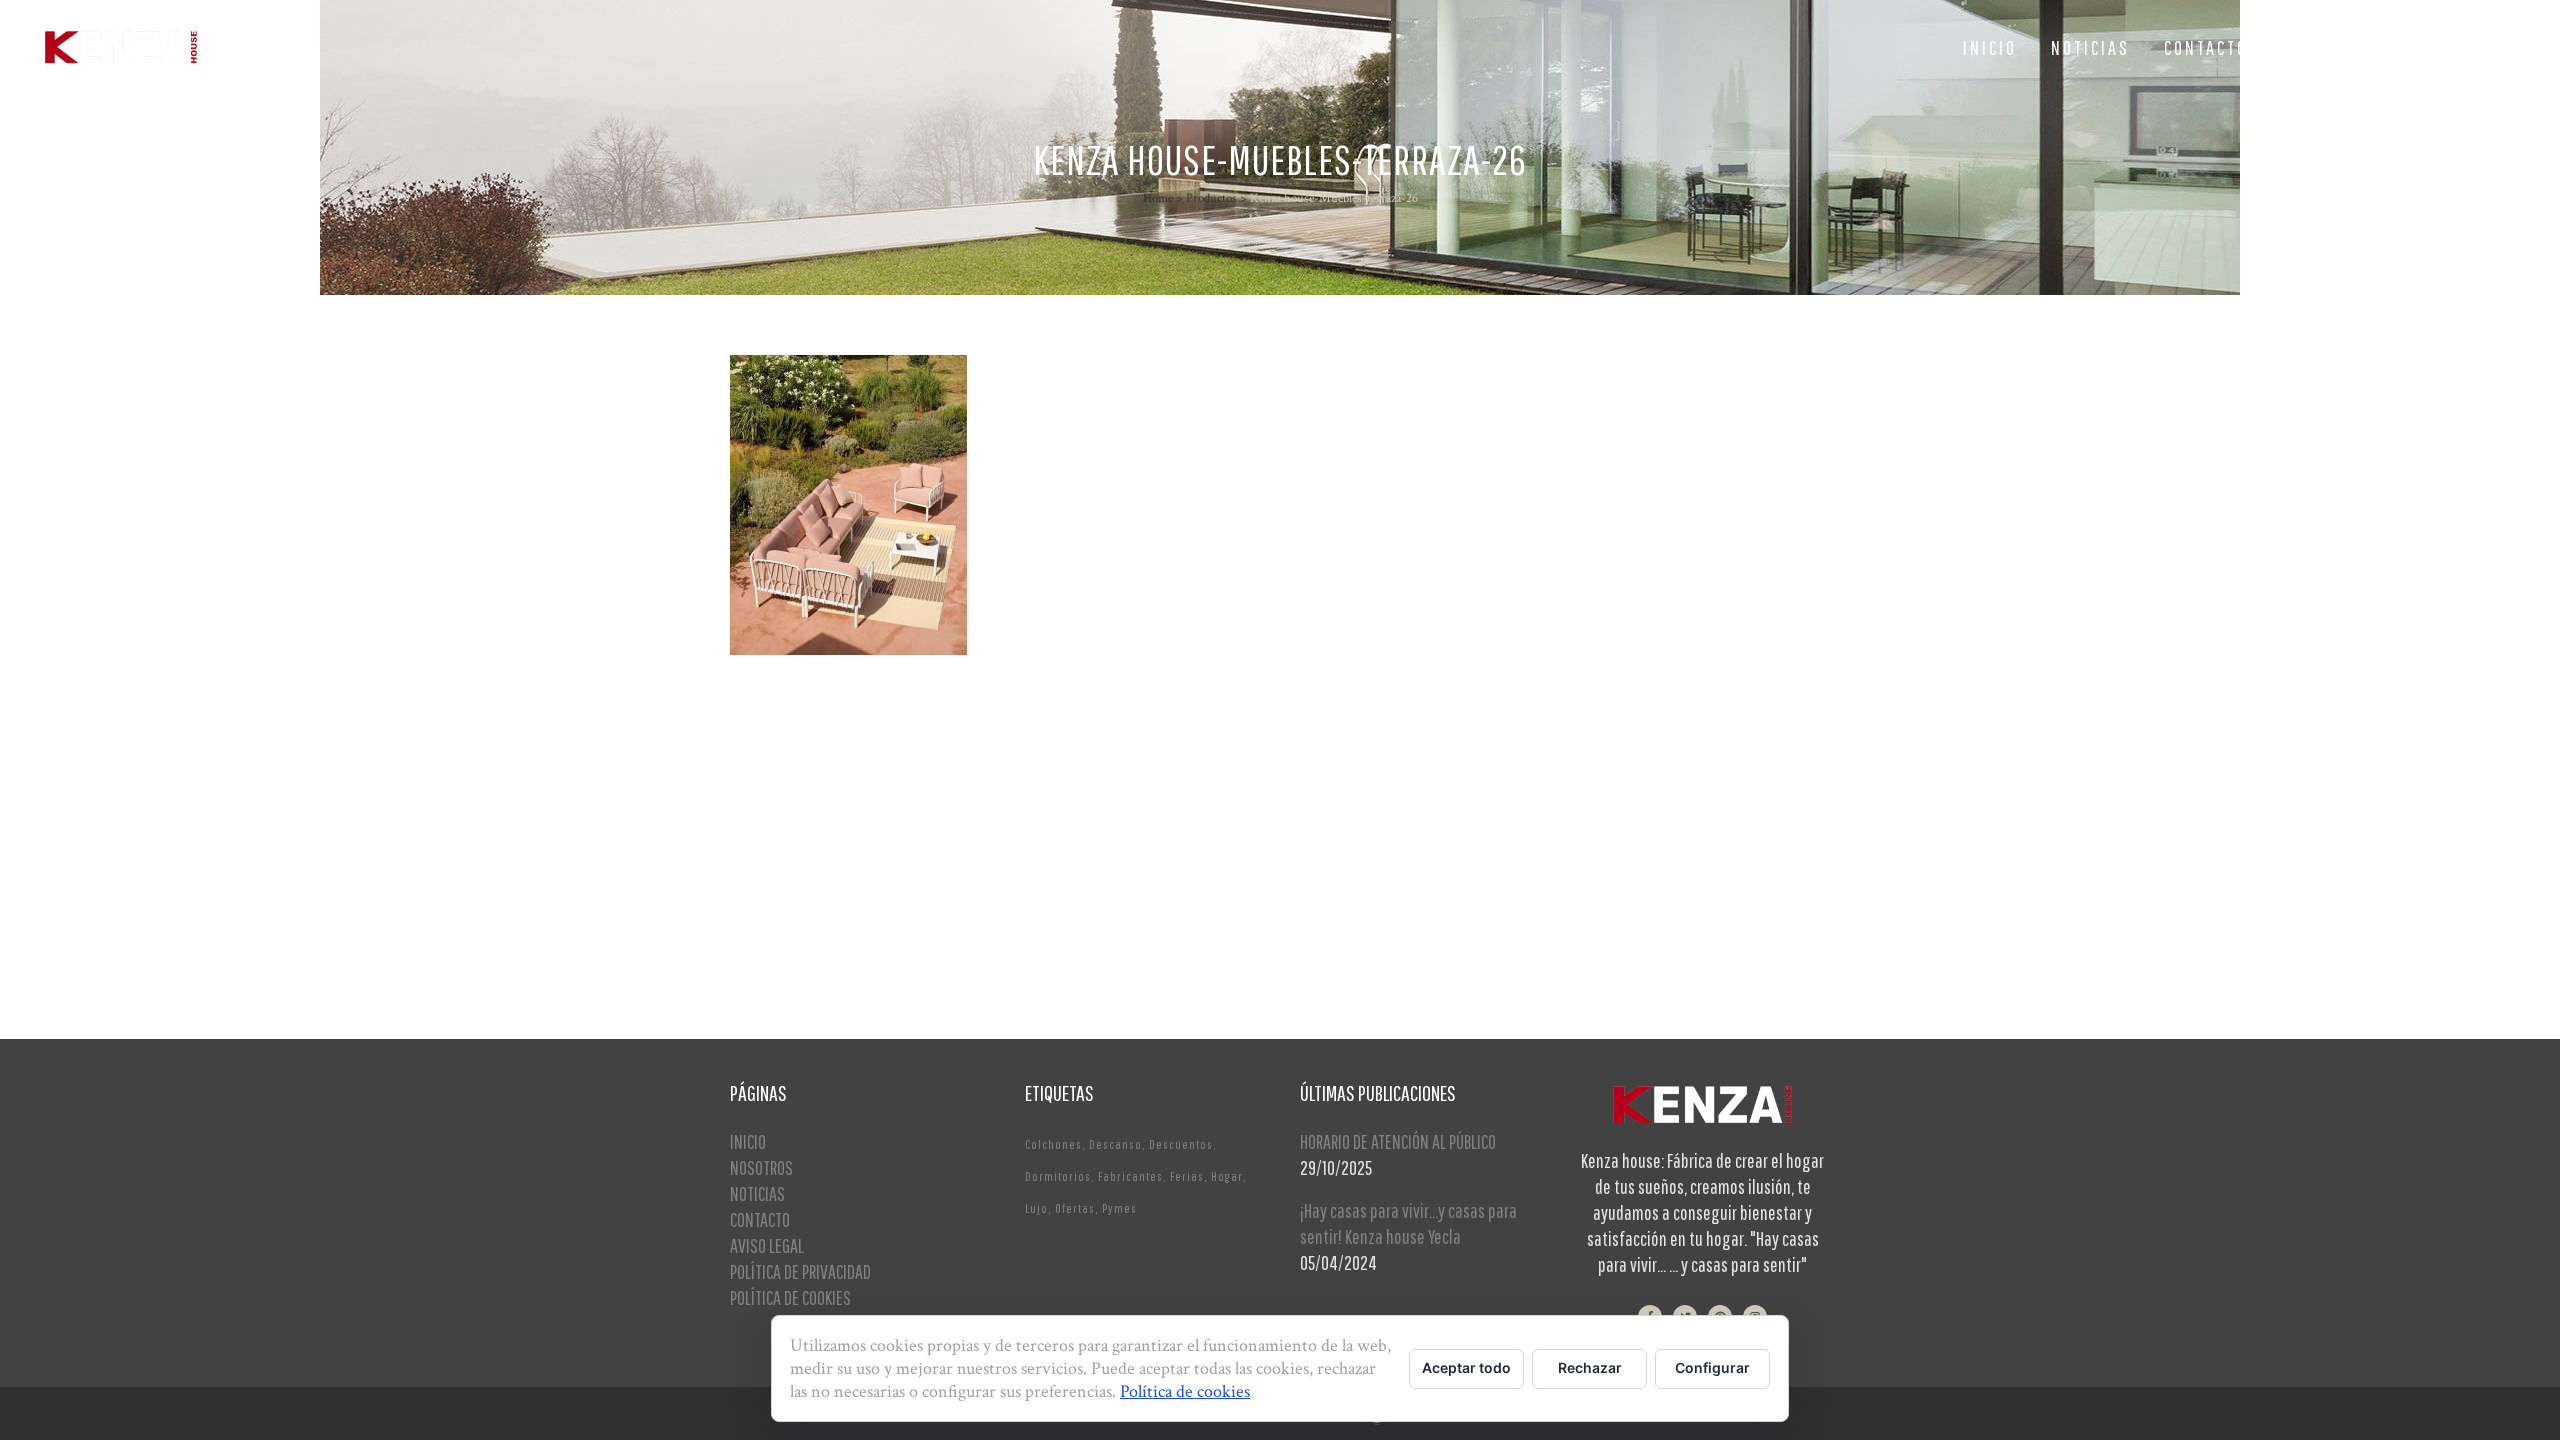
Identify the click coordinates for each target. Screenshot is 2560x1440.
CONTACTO (760, 1219)
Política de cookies (1185, 1391)
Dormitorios (1058, 1176)
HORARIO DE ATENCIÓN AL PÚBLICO (1398, 1141)
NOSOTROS (761, 1167)
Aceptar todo (1466, 1367)
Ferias (1187, 1176)
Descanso (1115, 1144)
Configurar (1712, 1367)
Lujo (1036, 1208)
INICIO (748, 1141)
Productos (1211, 198)
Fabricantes (1130, 1176)
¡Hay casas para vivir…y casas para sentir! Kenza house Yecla (1408, 1223)
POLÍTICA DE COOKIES (790, 1297)
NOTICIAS (757, 1193)
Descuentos (1181, 1144)
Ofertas (1075, 1208)
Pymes (1119, 1208)
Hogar (1227, 1176)
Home (1158, 198)
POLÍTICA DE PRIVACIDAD (800, 1271)
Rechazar (1590, 1367)
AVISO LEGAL (767, 1245)
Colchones (1053, 1144)
